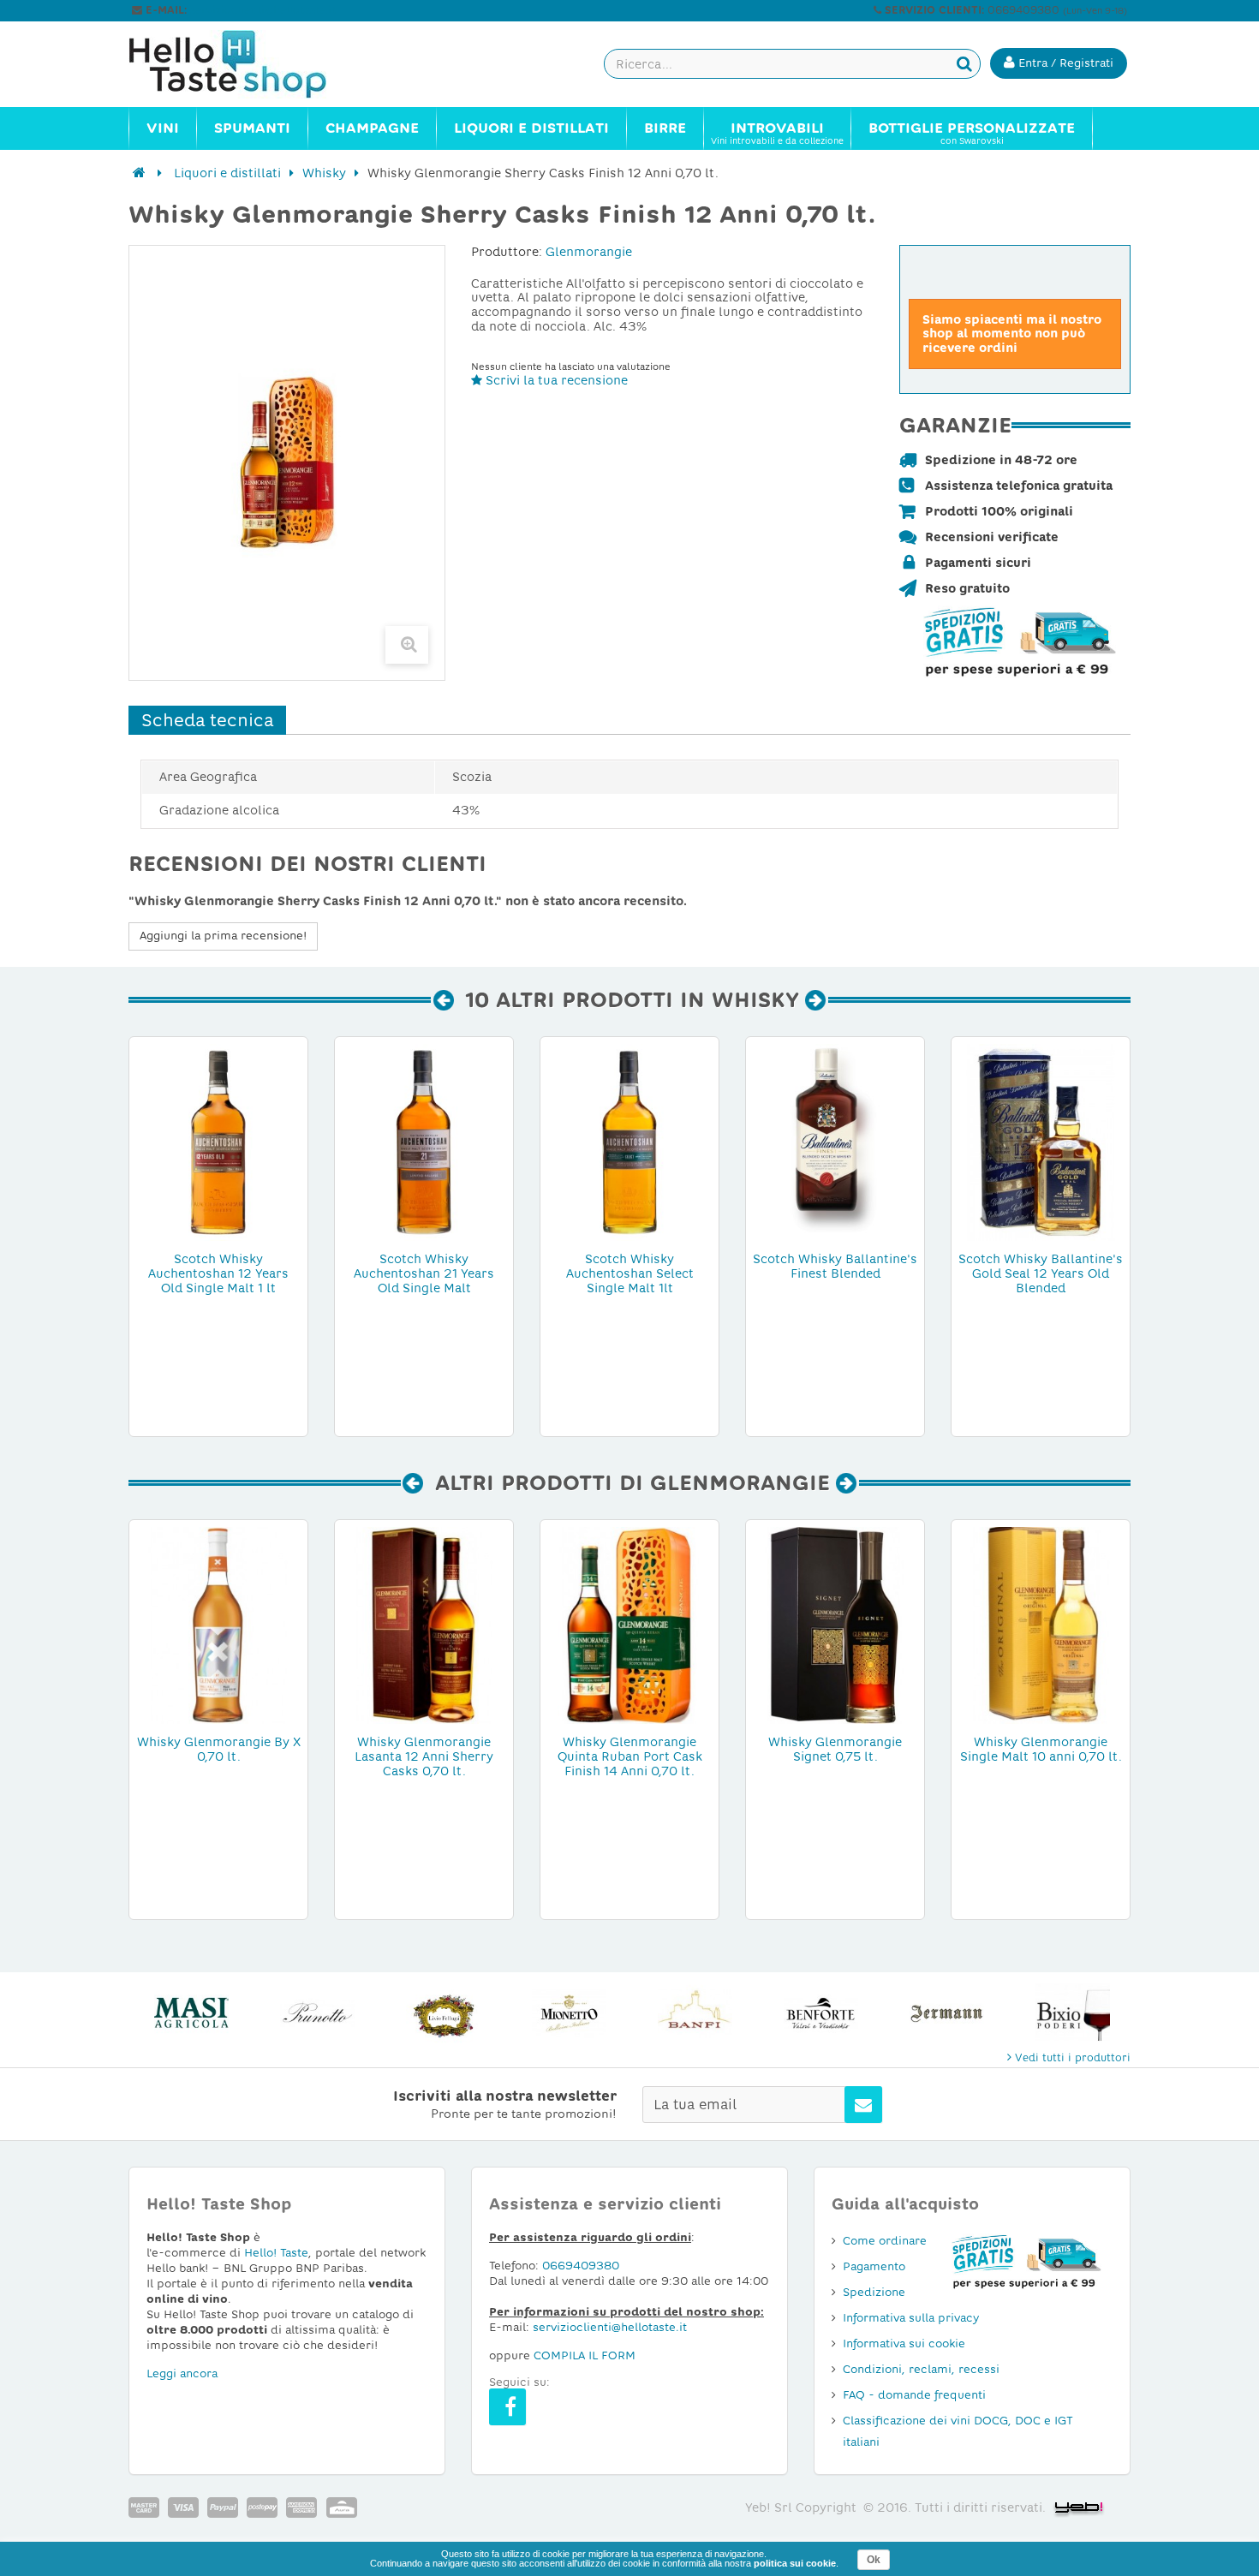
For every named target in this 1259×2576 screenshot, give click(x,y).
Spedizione (874, 2292)
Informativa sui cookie (904, 2343)
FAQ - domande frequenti (914, 2395)
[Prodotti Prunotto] (317, 2013)
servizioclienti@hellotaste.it (263, 10)
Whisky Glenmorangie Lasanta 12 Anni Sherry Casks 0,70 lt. (424, 1756)
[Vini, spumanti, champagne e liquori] (139, 173)
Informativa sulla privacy (911, 2318)
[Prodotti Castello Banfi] (695, 2013)
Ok (874, 2560)
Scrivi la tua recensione (555, 380)
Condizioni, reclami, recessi (921, 2369)
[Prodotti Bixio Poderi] (1073, 2013)
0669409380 (581, 2266)
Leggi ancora (182, 2373)
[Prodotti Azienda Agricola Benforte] (821, 2013)
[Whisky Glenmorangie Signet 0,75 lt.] (835, 1625)
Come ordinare (885, 2241)
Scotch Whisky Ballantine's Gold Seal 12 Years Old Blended (1041, 1273)
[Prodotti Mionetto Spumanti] (569, 2013)
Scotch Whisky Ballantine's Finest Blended (835, 1266)
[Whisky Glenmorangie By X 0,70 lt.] (218, 1625)
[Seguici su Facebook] (507, 2407)
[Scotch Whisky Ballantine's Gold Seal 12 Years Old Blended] (1041, 1142)
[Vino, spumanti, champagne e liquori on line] (244, 64)
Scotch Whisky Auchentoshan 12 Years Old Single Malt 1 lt (218, 1273)
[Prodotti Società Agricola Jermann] (947, 2013)
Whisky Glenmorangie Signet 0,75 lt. (835, 1749)
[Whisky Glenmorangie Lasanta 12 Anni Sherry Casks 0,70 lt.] (424, 1625)
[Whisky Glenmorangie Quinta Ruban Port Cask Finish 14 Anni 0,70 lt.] (629, 1625)
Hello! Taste (276, 2253)
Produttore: (507, 252)
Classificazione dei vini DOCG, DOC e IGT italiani (958, 2431)
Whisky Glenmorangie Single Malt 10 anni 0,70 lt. (1041, 1749)
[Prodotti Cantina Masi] (191, 2013)
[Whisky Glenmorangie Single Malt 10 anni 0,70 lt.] (1041, 1625)
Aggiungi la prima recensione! (223, 936)
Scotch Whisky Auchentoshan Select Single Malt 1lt (630, 1273)
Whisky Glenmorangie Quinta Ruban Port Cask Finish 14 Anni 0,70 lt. (630, 1756)
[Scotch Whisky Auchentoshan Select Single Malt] (629, 1142)
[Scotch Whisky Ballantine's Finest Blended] (835, 1142)
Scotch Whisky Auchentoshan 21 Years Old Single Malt (424, 1273)
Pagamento (874, 2266)
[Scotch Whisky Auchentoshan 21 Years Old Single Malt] (424, 1142)
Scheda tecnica (207, 720)
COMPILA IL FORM (585, 2355)
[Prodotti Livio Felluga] (443, 2013)
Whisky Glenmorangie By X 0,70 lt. (219, 1749)
